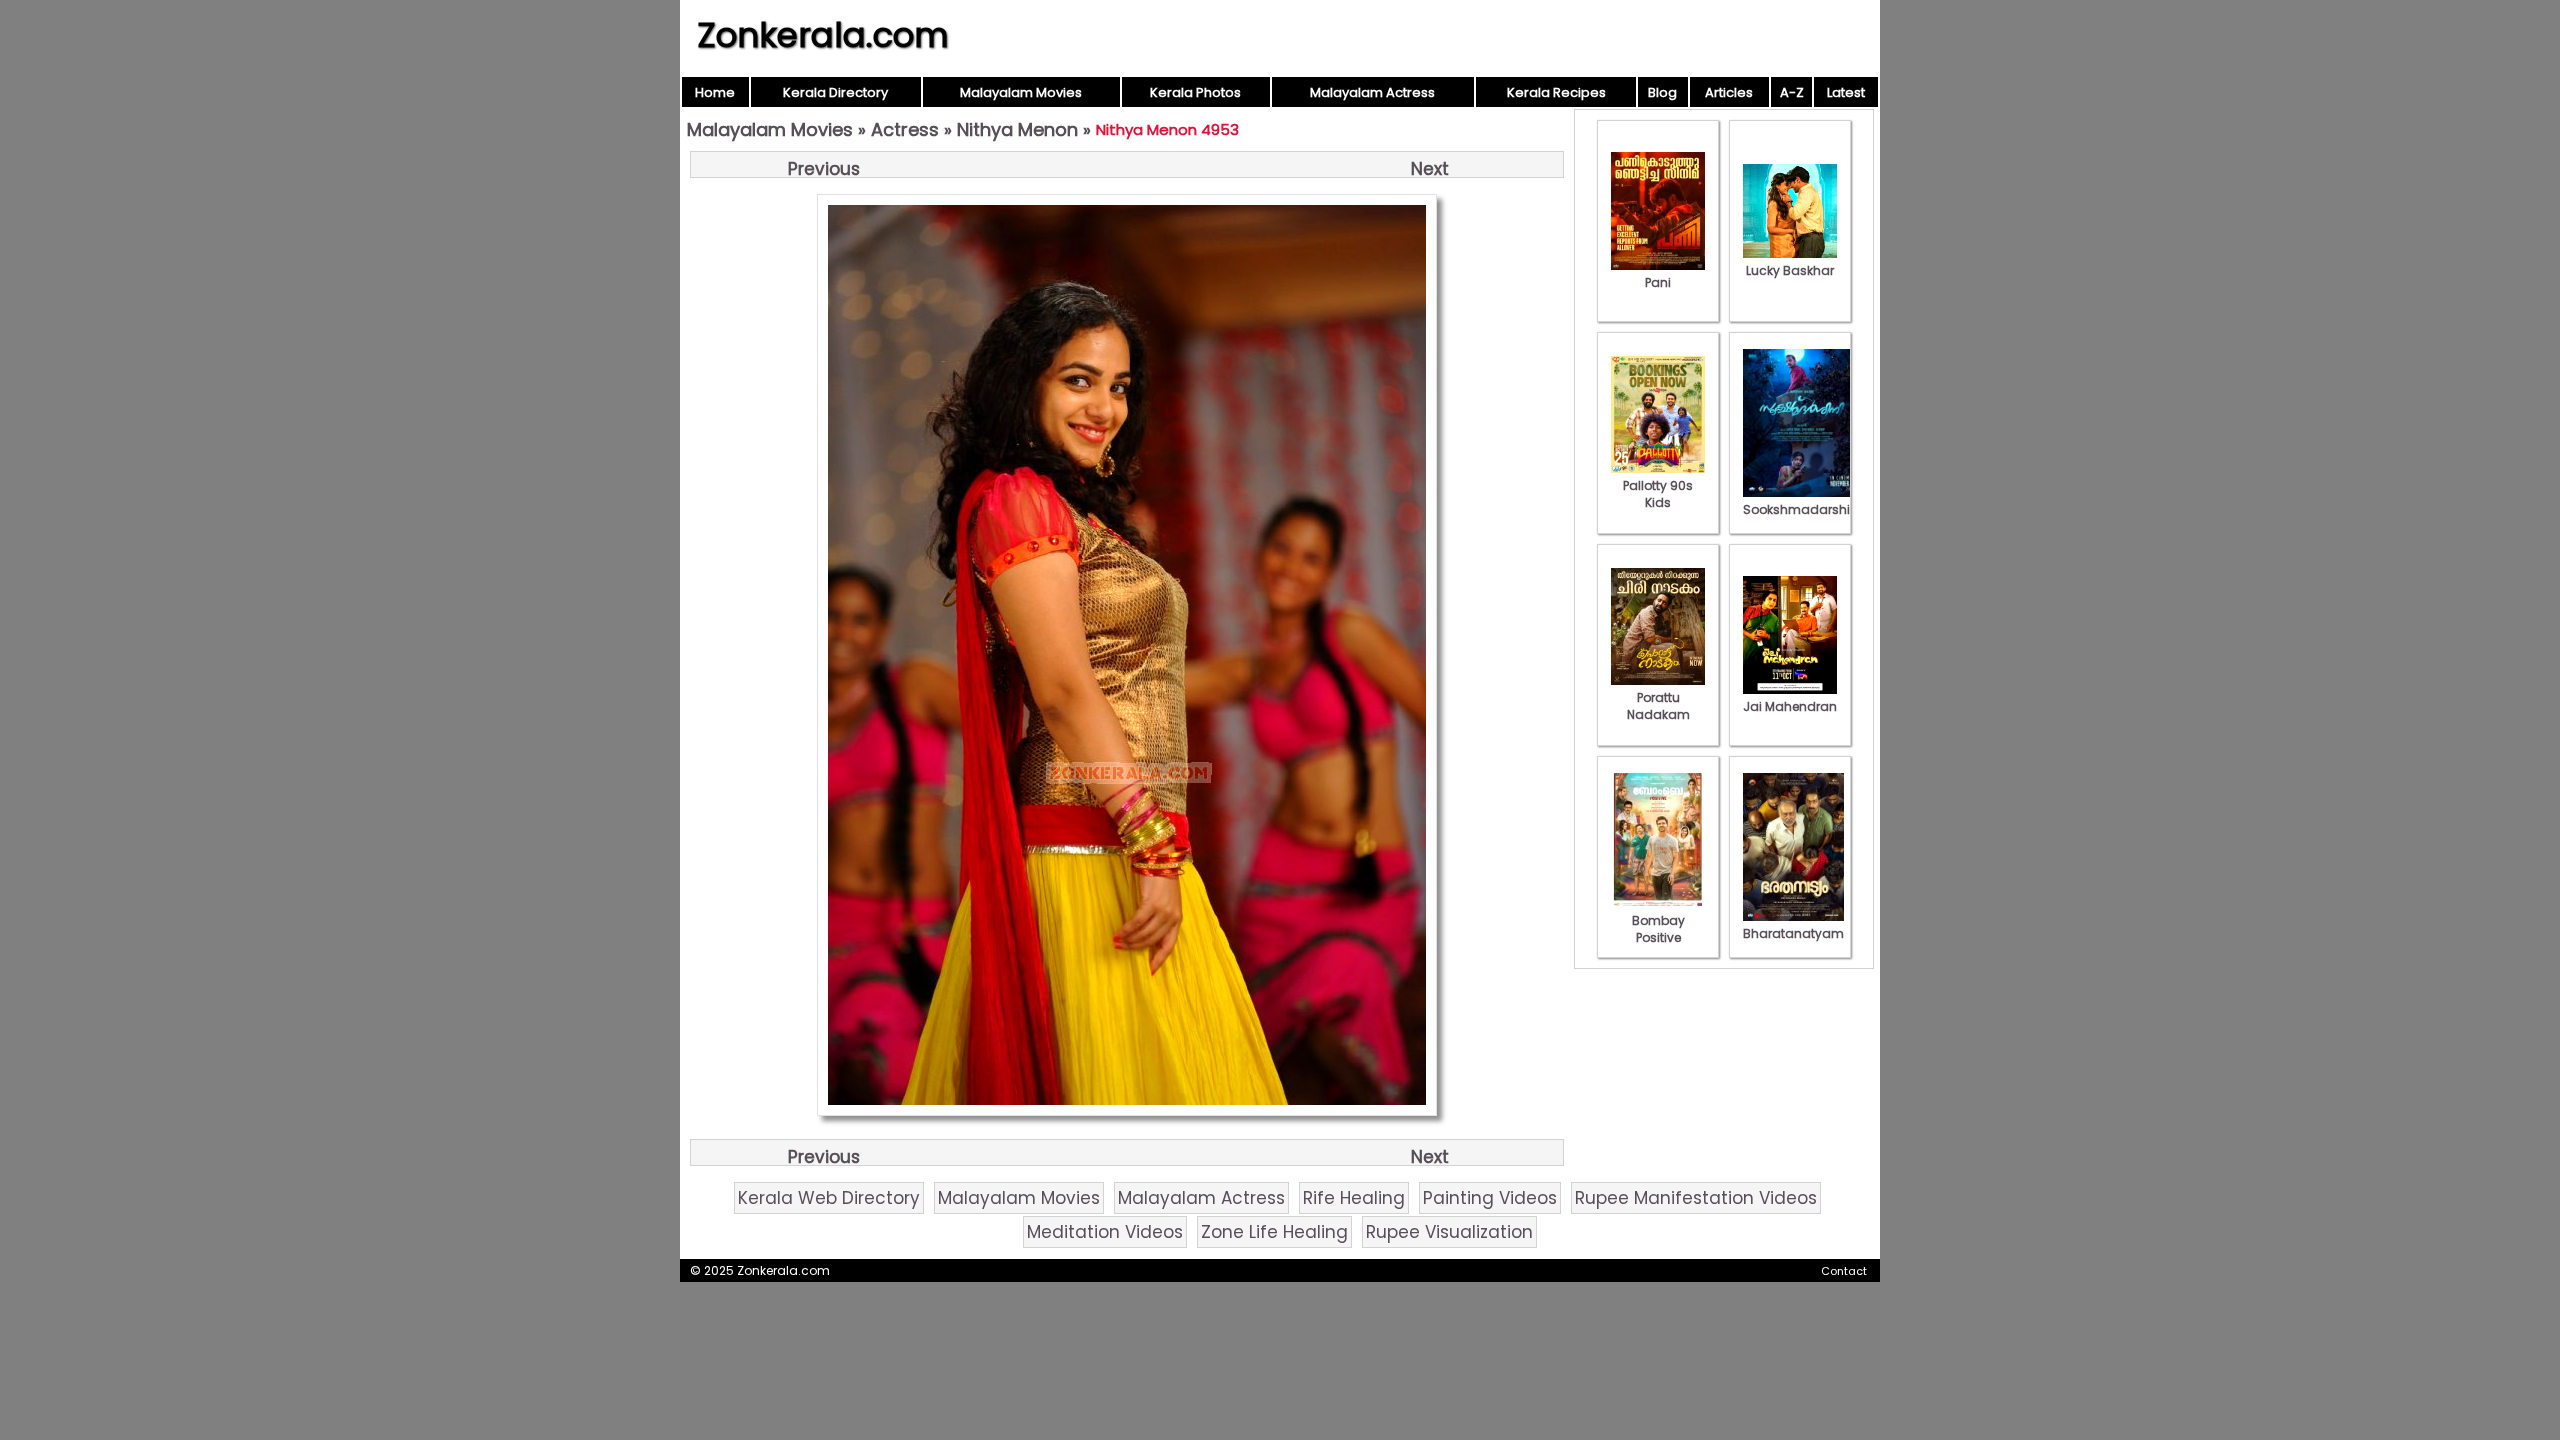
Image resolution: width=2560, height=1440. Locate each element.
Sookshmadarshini (1802, 509)
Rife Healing (1354, 1198)
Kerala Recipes (1556, 92)
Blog (1662, 92)
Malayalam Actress (1372, 92)
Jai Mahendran (1790, 706)
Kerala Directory (835, 92)
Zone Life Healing (1274, 1232)
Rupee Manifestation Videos (1696, 1198)
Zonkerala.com (823, 35)
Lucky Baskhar (1790, 270)
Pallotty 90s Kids (1658, 494)
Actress (905, 129)
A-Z (1792, 92)
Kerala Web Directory (829, 1198)
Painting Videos (1490, 1198)
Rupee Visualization (1449, 1232)
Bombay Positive (1658, 929)
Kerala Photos (1195, 92)
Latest (1846, 92)
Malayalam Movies (1021, 92)
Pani (1658, 282)
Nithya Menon (1017, 129)
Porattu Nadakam (1658, 706)
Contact (1844, 1271)
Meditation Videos (1105, 1232)
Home (715, 92)
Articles (1729, 92)
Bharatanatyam (1793, 933)
